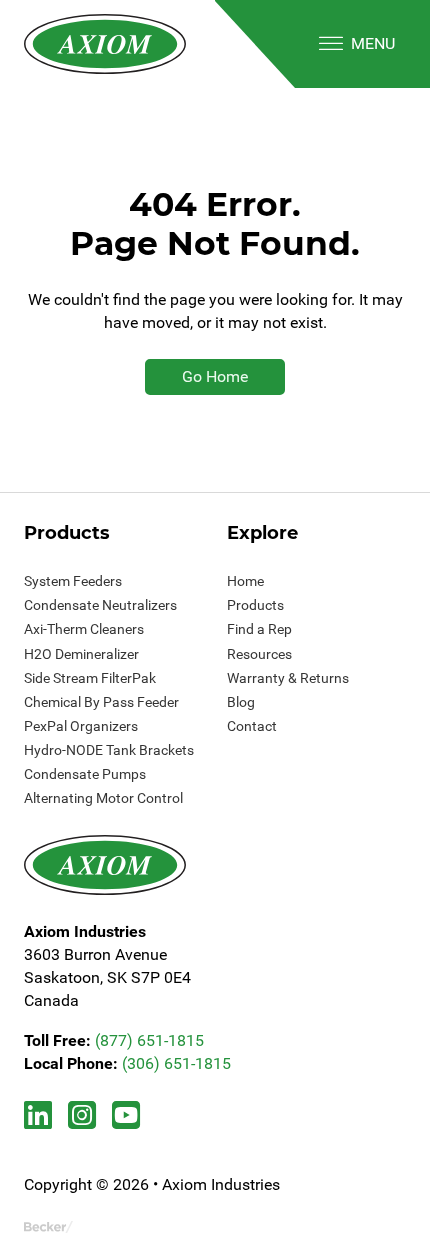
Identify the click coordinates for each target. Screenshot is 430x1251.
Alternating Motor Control (103, 798)
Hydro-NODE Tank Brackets (109, 750)
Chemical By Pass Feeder (101, 702)
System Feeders (73, 581)
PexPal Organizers (81, 726)
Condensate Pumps (85, 774)
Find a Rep (259, 629)
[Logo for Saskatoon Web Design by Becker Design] (48, 1225)
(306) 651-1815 (176, 1063)
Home (245, 581)
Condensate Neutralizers (100, 605)
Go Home (215, 376)
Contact (252, 726)
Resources (259, 654)
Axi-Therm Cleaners (84, 629)
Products (255, 605)
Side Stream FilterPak (90, 678)
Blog (241, 702)
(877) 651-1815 (149, 1040)
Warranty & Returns (288, 678)
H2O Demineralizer (81, 654)
